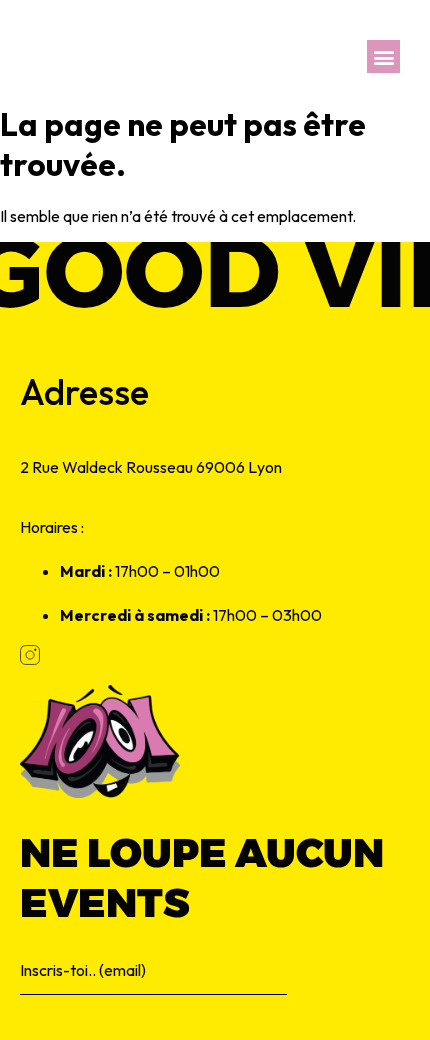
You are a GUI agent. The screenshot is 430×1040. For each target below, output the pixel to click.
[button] (383, 56)
